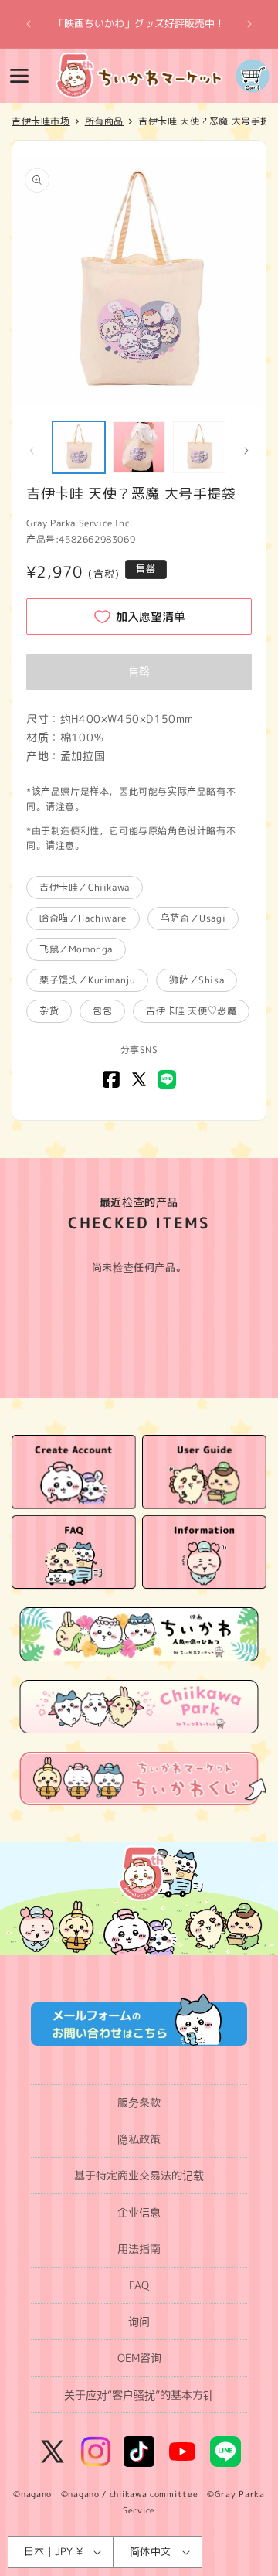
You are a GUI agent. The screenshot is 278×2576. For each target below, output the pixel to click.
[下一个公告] (249, 24)
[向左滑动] (32, 451)
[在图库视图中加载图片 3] (199, 448)
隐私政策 (139, 2139)
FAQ (139, 2285)
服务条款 (139, 2102)
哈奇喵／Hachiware (83, 918)
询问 (139, 2321)
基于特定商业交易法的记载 (139, 2175)
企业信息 (139, 2212)
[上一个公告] (29, 24)
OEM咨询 (139, 2358)
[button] (19, 76)
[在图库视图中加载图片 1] (79, 448)
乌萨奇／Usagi (193, 918)
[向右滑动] (246, 451)
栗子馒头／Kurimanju (87, 980)
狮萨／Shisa (197, 980)
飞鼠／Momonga (76, 949)
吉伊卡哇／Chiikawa (85, 887)
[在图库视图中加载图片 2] (139, 448)
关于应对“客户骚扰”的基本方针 (139, 2395)
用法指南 (139, 2249)
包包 (102, 1011)
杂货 (49, 1011)
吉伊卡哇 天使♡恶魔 (191, 1011)
